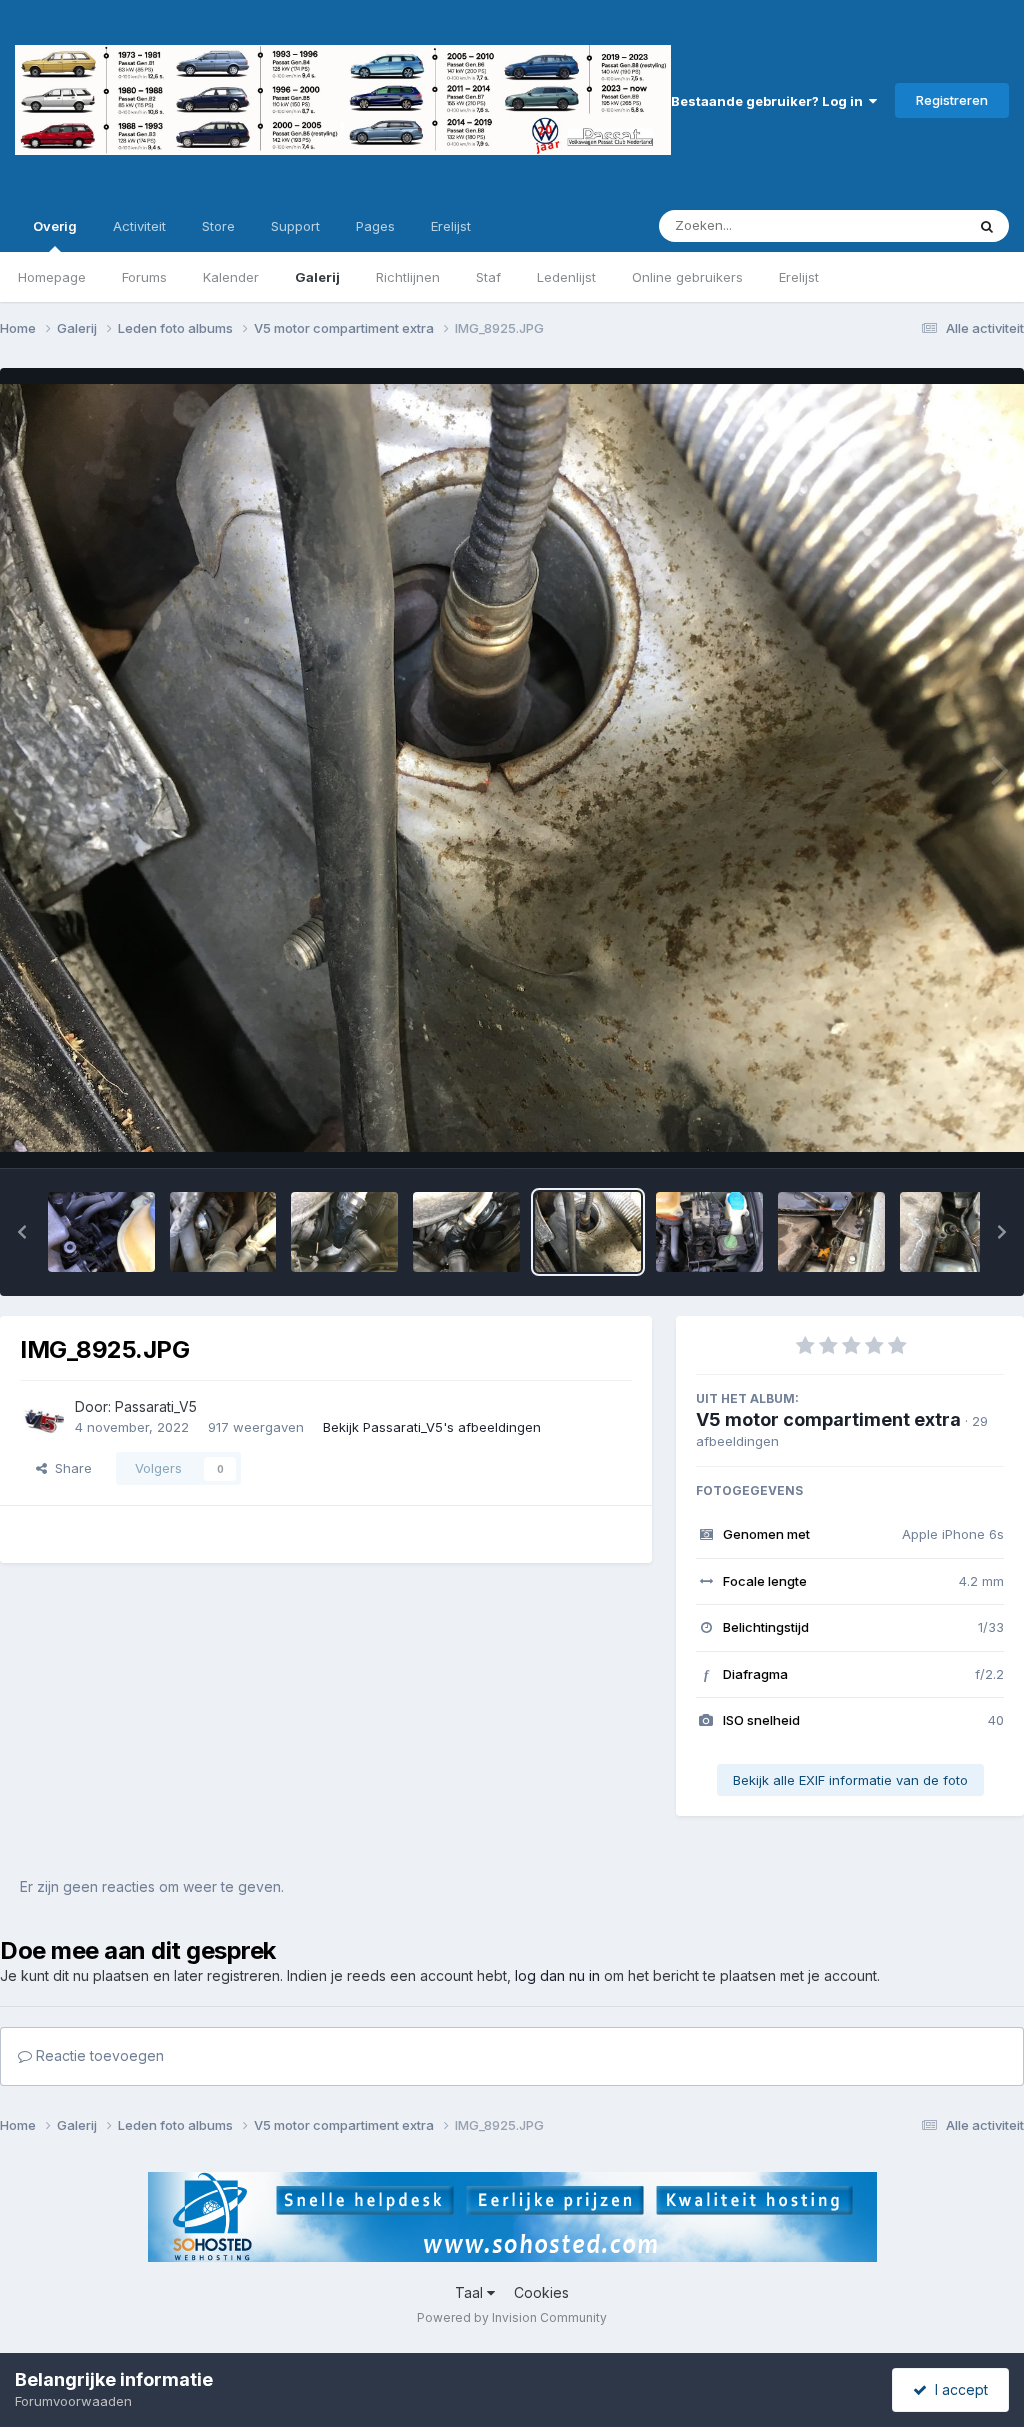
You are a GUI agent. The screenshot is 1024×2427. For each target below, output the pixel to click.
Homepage (52, 277)
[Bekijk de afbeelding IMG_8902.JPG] (831, 1232)
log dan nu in (557, 1975)
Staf (488, 277)
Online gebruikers (687, 277)
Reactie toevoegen (98, 2055)
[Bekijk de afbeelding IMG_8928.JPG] (223, 1232)
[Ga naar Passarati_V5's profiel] (42, 1418)
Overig (55, 226)
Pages (375, 226)
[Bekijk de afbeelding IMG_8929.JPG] (101, 1232)
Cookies (541, 2292)
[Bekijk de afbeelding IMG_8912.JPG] (709, 1232)
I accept (957, 2389)
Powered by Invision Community (512, 2317)
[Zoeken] (987, 226)
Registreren (952, 100)
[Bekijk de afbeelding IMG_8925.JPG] (588, 1232)
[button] (22, 1232)
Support (295, 226)
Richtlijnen (408, 277)
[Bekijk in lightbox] (512, 768)
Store (218, 226)
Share (69, 1468)
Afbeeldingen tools (920, 1132)
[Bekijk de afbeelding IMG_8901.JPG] (953, 1232)
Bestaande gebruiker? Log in (770, 101)
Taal (471, 2292)
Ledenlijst (566, 277)
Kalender (231, 277)
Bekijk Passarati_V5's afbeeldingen (432, 1427)
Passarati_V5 (156, 1406)
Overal (918, 225)
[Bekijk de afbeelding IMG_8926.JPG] (466, 1232)
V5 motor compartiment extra (828, 1419)
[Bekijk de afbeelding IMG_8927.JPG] (344, 1232)
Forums (144, 277)
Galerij (317, 277)
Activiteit (139, 226)
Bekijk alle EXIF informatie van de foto (850, 1780)
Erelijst (799, 277)
